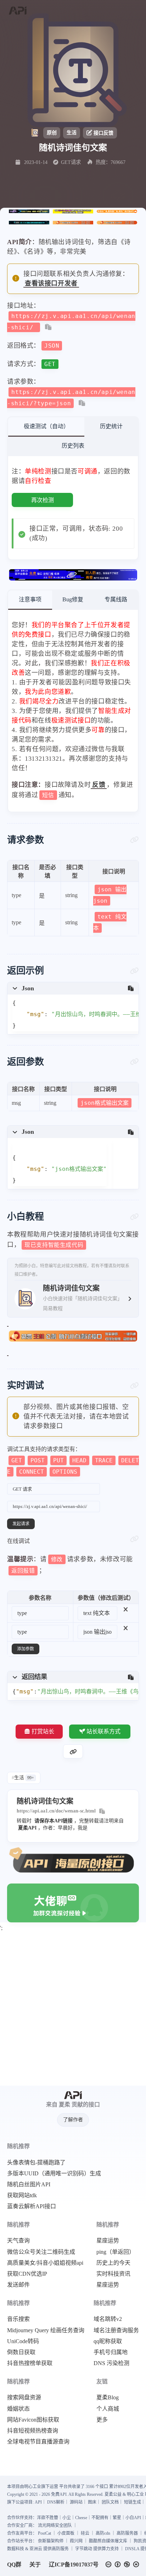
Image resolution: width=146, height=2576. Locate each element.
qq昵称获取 (108, 2341)
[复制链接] (73, 1751)
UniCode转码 (23, 2341)
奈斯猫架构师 (51, 2541)
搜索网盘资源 (24, 2398)
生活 (72, 133)
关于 (35, 2565)
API (38, 2502)
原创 (52, 133)
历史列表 (73, 446)
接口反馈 (103, 133)
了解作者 (73, 2120)
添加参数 (26, 1649)
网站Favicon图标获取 (33, 2420)
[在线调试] (134, 1539)
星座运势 (108, 2241)
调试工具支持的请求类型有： (73, 1460)
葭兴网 (76, 2541)
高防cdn (103, 2533)
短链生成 (133, 2502)
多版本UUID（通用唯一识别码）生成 (54, 2174)
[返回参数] (134, 1062)
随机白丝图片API (29, 2185)
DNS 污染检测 (111, 2363)
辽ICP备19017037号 (74, 2565)
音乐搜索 (18, 2319)
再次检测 (43, 500)
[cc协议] (124, 2565)
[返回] (18, 11)
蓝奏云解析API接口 (32, 2206)
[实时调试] (134, 1386)
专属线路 (116, 599)
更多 (102, 2420)
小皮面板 (66, 2533)
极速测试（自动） (46, 426)
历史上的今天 (113, 2263)
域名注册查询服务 (116, 2330)
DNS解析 (56, 2502)
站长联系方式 (103, 1731)
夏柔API (27, 1828)
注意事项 (30, 599)
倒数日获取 (21, 2352)
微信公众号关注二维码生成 (41, 2252)
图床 (92, 2502)
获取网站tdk (22, 2195)
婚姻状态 (18, 2409)
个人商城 (108, 2409)
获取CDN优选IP (27, 2274)
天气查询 (18, 2241)
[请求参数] (134, 840)
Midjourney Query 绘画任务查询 (46, 2330)
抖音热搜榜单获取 (30, 2363)
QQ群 (14, 2565)
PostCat (44, 2533)
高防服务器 (127, 2533)
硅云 (85, 2533)
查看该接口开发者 (51, 283)
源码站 (76, 2502)
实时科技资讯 (113, 2274)
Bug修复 (73, 599)
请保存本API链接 (54, 1821)
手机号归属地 (111, 2352)
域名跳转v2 (108, 2319)
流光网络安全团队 (55, 2525)
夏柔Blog (108, 2398)
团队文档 (110, 2502)
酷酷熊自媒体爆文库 (108, 2541)
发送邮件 (18, 2285)
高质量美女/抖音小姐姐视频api (45, 2263)
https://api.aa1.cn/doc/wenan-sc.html (56, 1811)
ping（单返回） (116, 2252)
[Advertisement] (73, 2010)
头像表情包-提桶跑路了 (36, 2163)
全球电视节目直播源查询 (38, 2442)
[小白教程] (134, 1217)
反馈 (99, 785)
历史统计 (111, 426)
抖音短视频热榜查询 (33, 2431)
